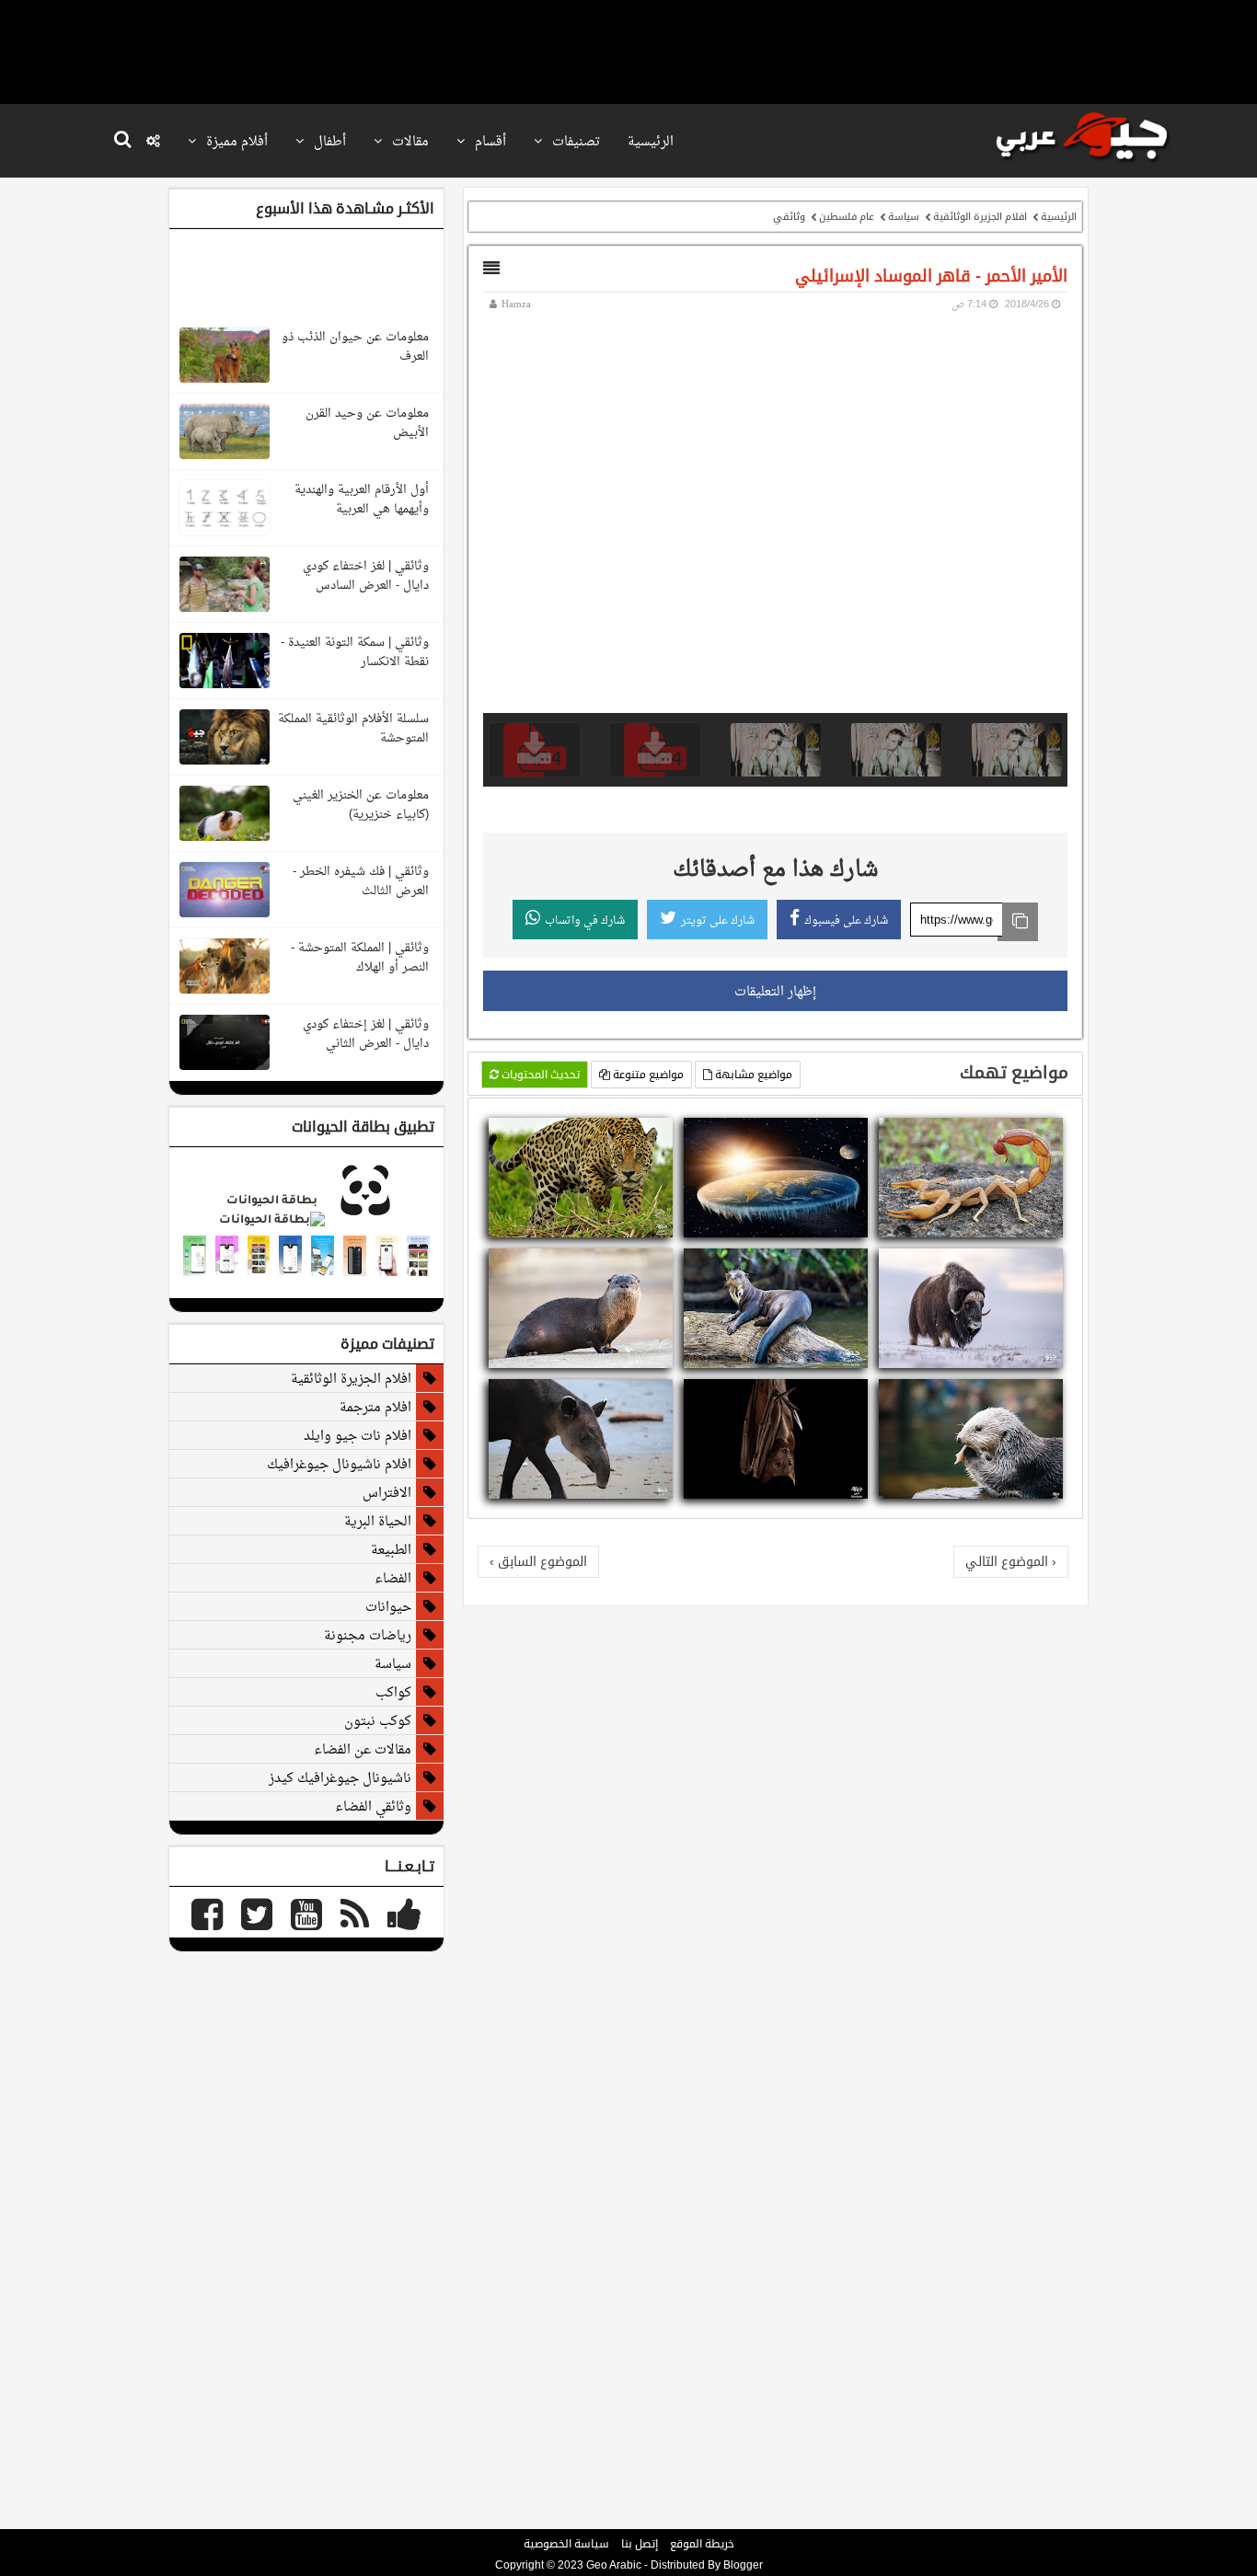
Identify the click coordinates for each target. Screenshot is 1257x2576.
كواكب (393, 1692)
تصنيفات (574, 141)
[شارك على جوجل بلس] (1007, 1134)
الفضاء (393, 1578)
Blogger (743, 2565)
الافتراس (387, 1492)
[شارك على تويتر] (1029, 1134)
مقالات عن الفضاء (363, 1749)
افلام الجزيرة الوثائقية (980, 216)
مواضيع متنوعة (647, 1075)
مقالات (409, 141)
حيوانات (388, 1606)
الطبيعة (391, 1549)
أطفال (328, 141)
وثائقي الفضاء (373, 1806)
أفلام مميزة (235, 141)
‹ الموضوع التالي (1011, 1561)
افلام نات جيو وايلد (357, 1435)
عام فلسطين (847, 216)
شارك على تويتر (718, 920)
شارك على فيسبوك (846, 920)
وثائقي (789, 216)
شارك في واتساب (585, 920)
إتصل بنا (640, 2544)
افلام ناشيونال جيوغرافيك (339, 1464)
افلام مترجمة (375, 1407)
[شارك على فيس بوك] (1051, 1134)
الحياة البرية (378, 1521)
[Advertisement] (628, 51)
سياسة (904, 216)
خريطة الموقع (702, 2544)
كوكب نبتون (378, 1720)
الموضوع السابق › (538, 1561)
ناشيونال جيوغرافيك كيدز (340, 1777)
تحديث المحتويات (539, 1075)
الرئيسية (651, 141)
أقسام (489, 141)
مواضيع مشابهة (752, 1075)
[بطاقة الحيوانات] (306, 1221)
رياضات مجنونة (368, 1635)
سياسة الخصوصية (566, 2544)
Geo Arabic (614, 2565)
